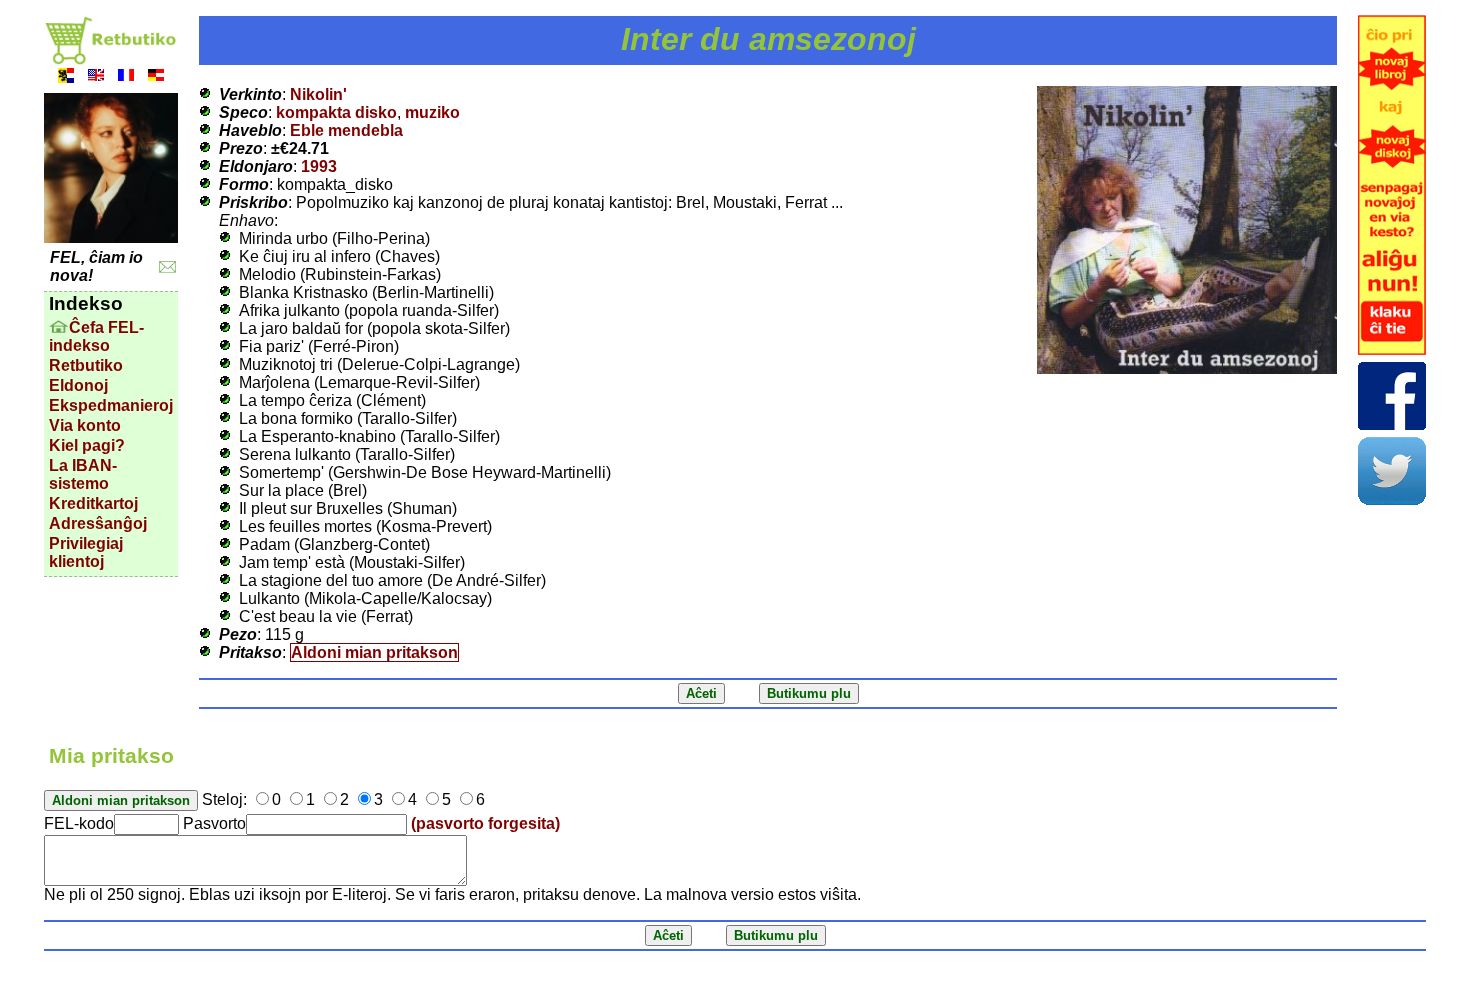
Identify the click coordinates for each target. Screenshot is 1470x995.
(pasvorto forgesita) (485, 823)
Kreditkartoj (93, 503)
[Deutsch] (156, 77)
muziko (432, 112)
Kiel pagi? (87, 445)
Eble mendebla (346, 130)
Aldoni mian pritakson (374, 652)
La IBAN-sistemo (83, 474)
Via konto (85, 425)
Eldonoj (78, 385)
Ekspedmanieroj (111, 405)
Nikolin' (318, 94)
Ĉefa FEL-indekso (96, 336)
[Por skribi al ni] (167, 267)
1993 (319, 166)
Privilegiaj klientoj (86, 552)
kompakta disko (336, 112)
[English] (96, 77)
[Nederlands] (66, 77)
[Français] (126, 77)
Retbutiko (86, 365)
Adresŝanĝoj (98, 523)
